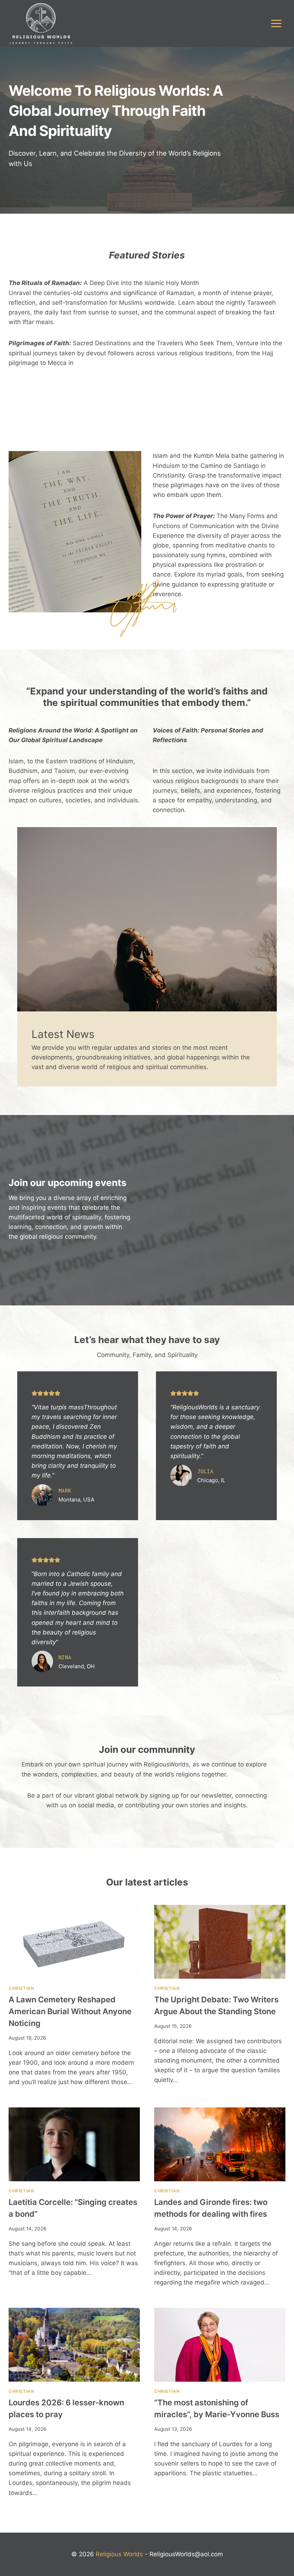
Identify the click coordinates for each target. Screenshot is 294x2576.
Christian (21, 1988)
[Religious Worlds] (41, 23)
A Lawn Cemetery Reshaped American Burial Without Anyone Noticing (70, 2011)
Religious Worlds (119, 2554)
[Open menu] (276, 23)
